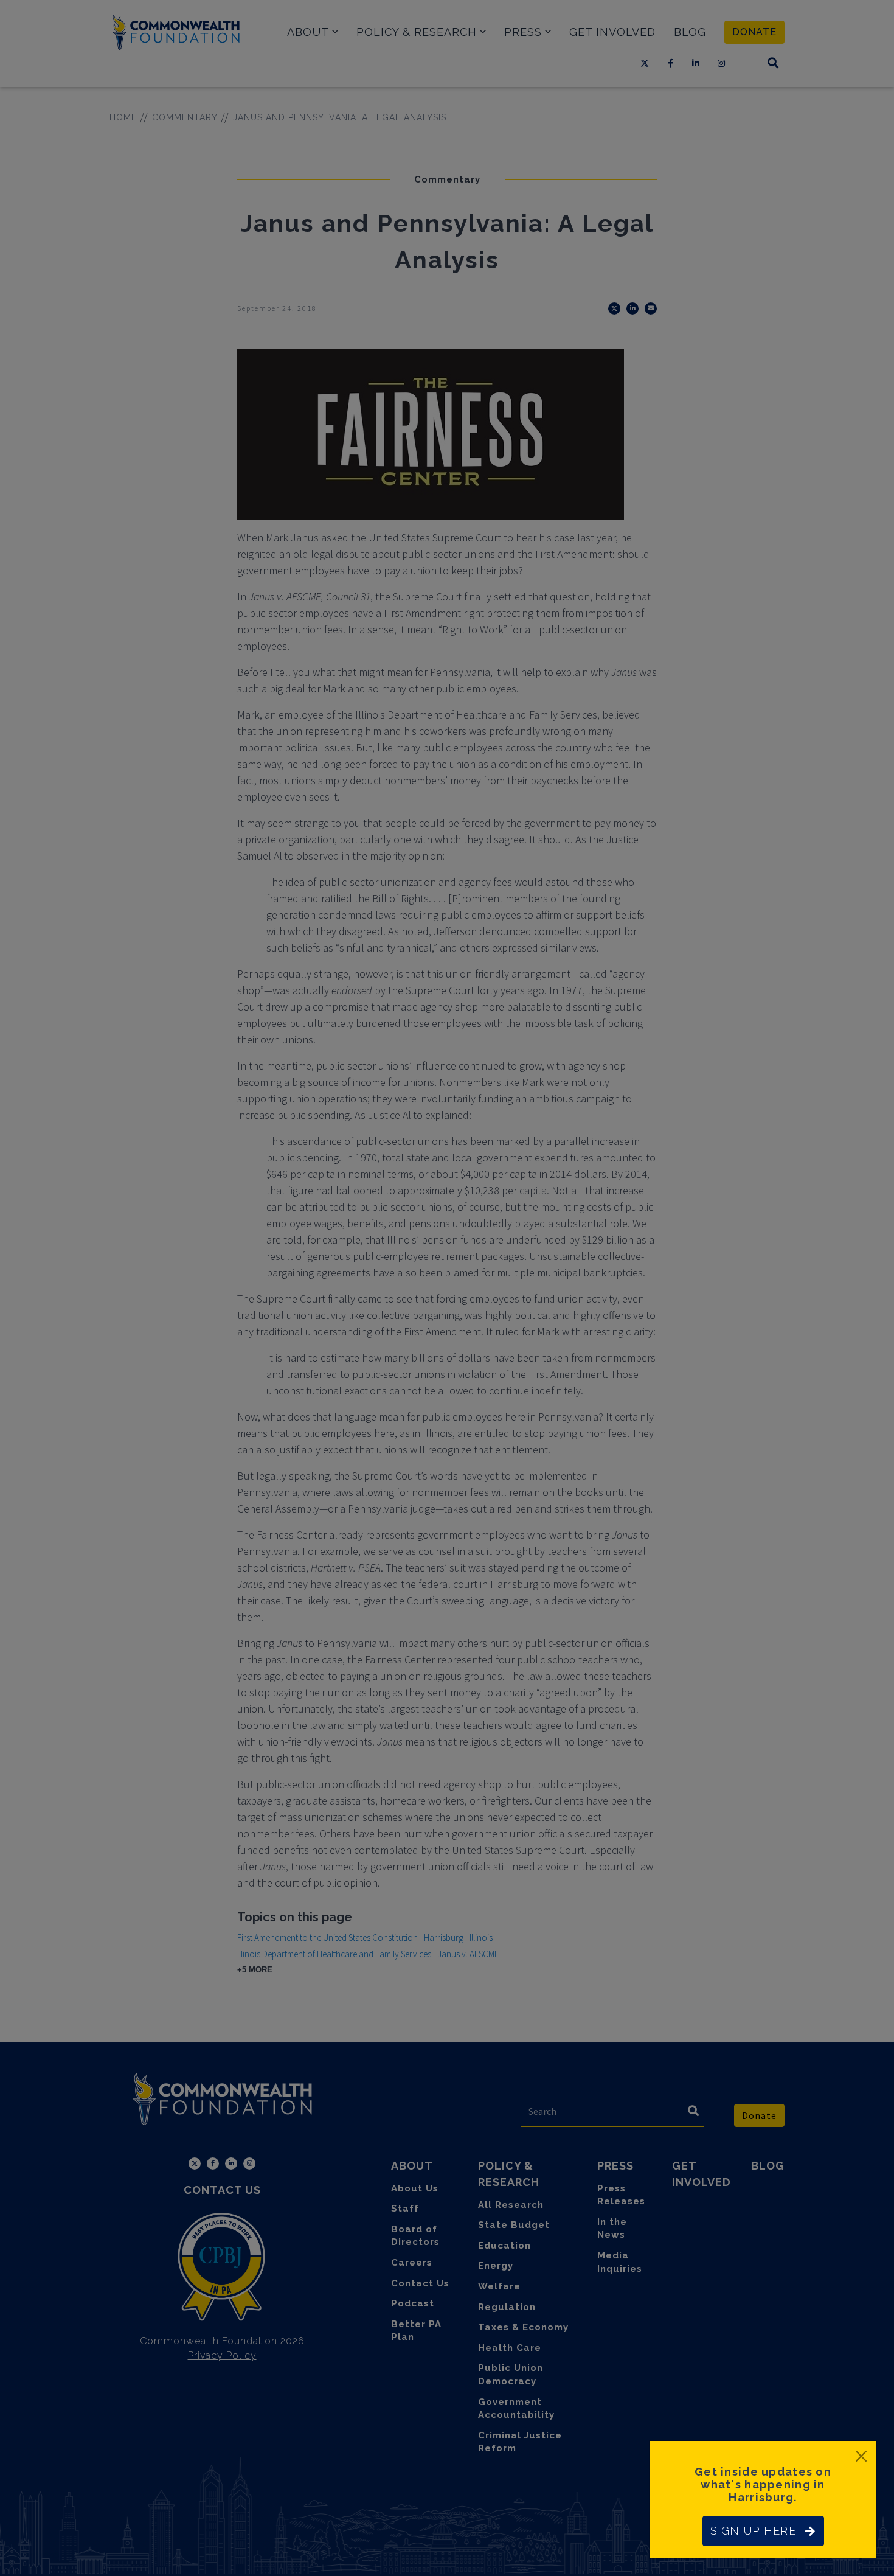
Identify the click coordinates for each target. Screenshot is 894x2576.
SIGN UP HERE (753, 2531)
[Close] (861, 2456)
